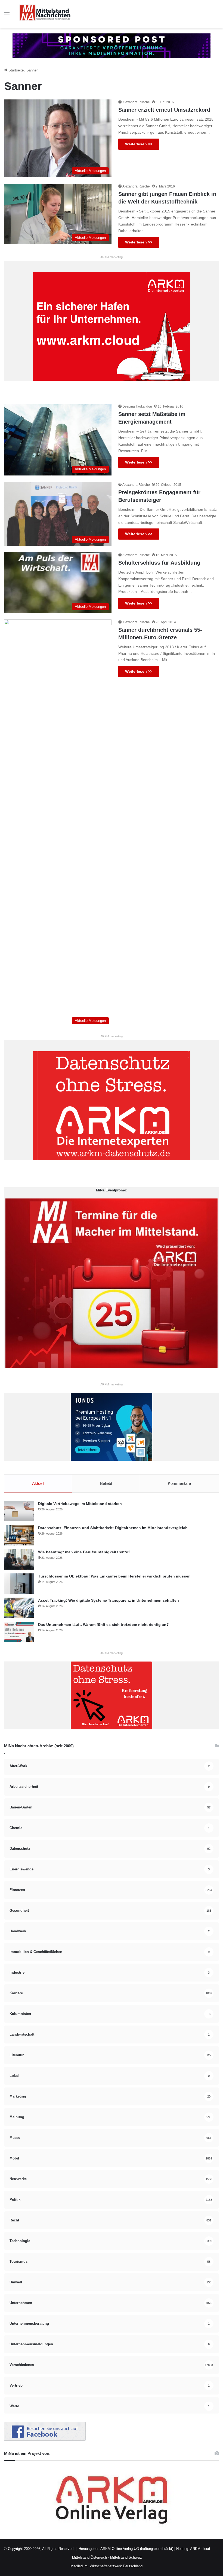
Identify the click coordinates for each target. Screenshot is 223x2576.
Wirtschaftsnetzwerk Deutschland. (117, 2566)
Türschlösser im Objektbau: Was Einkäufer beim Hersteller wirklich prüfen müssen (114, 1576)
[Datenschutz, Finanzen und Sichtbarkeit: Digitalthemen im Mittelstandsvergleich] (19, 1535)
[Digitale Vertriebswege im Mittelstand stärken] (19, 1511)
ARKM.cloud (200, 2549)
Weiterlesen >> (139, 144)
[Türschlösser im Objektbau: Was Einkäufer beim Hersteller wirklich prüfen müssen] (19, 1584)
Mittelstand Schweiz (126, 2557)
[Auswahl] (7, 16)
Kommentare (179, 1483)
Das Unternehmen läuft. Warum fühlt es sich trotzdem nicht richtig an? (103, 1625)
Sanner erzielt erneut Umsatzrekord (164, 110)
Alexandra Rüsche (136, 102)
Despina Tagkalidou (137, 406)
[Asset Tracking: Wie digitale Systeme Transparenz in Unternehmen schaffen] (19, 1608)
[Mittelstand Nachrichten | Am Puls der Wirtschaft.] (45, 14)
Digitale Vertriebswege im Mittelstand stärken (80, 1504)
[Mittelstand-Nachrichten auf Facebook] (45, 2439)
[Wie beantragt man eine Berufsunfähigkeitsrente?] (19, 1559)
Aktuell (38, 1483)
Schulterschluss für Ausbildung (159, 563)
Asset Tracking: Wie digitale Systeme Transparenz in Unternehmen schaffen (109, 1600)
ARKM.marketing (112, 257)
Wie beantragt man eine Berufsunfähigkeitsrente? (84, 1552)
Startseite (16, 70)
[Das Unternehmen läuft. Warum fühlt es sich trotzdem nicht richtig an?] (19, 1632)
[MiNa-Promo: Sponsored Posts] (112, 45)
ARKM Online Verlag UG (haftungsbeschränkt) (137, 2549)
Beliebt (106, 1483)
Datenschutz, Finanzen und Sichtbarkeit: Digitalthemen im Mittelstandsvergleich (113, 1528)
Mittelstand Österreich (89, 2557)
